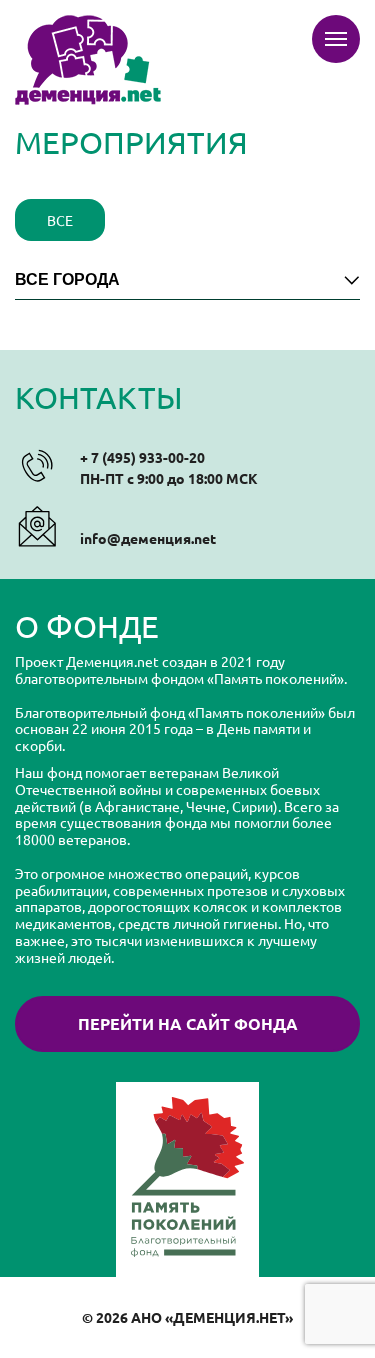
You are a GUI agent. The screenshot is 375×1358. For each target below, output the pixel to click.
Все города (67, 279)
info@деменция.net (148, 538)
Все (60, 220)
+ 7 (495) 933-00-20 (142, 457)
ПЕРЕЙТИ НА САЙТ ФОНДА (188, 1023)
